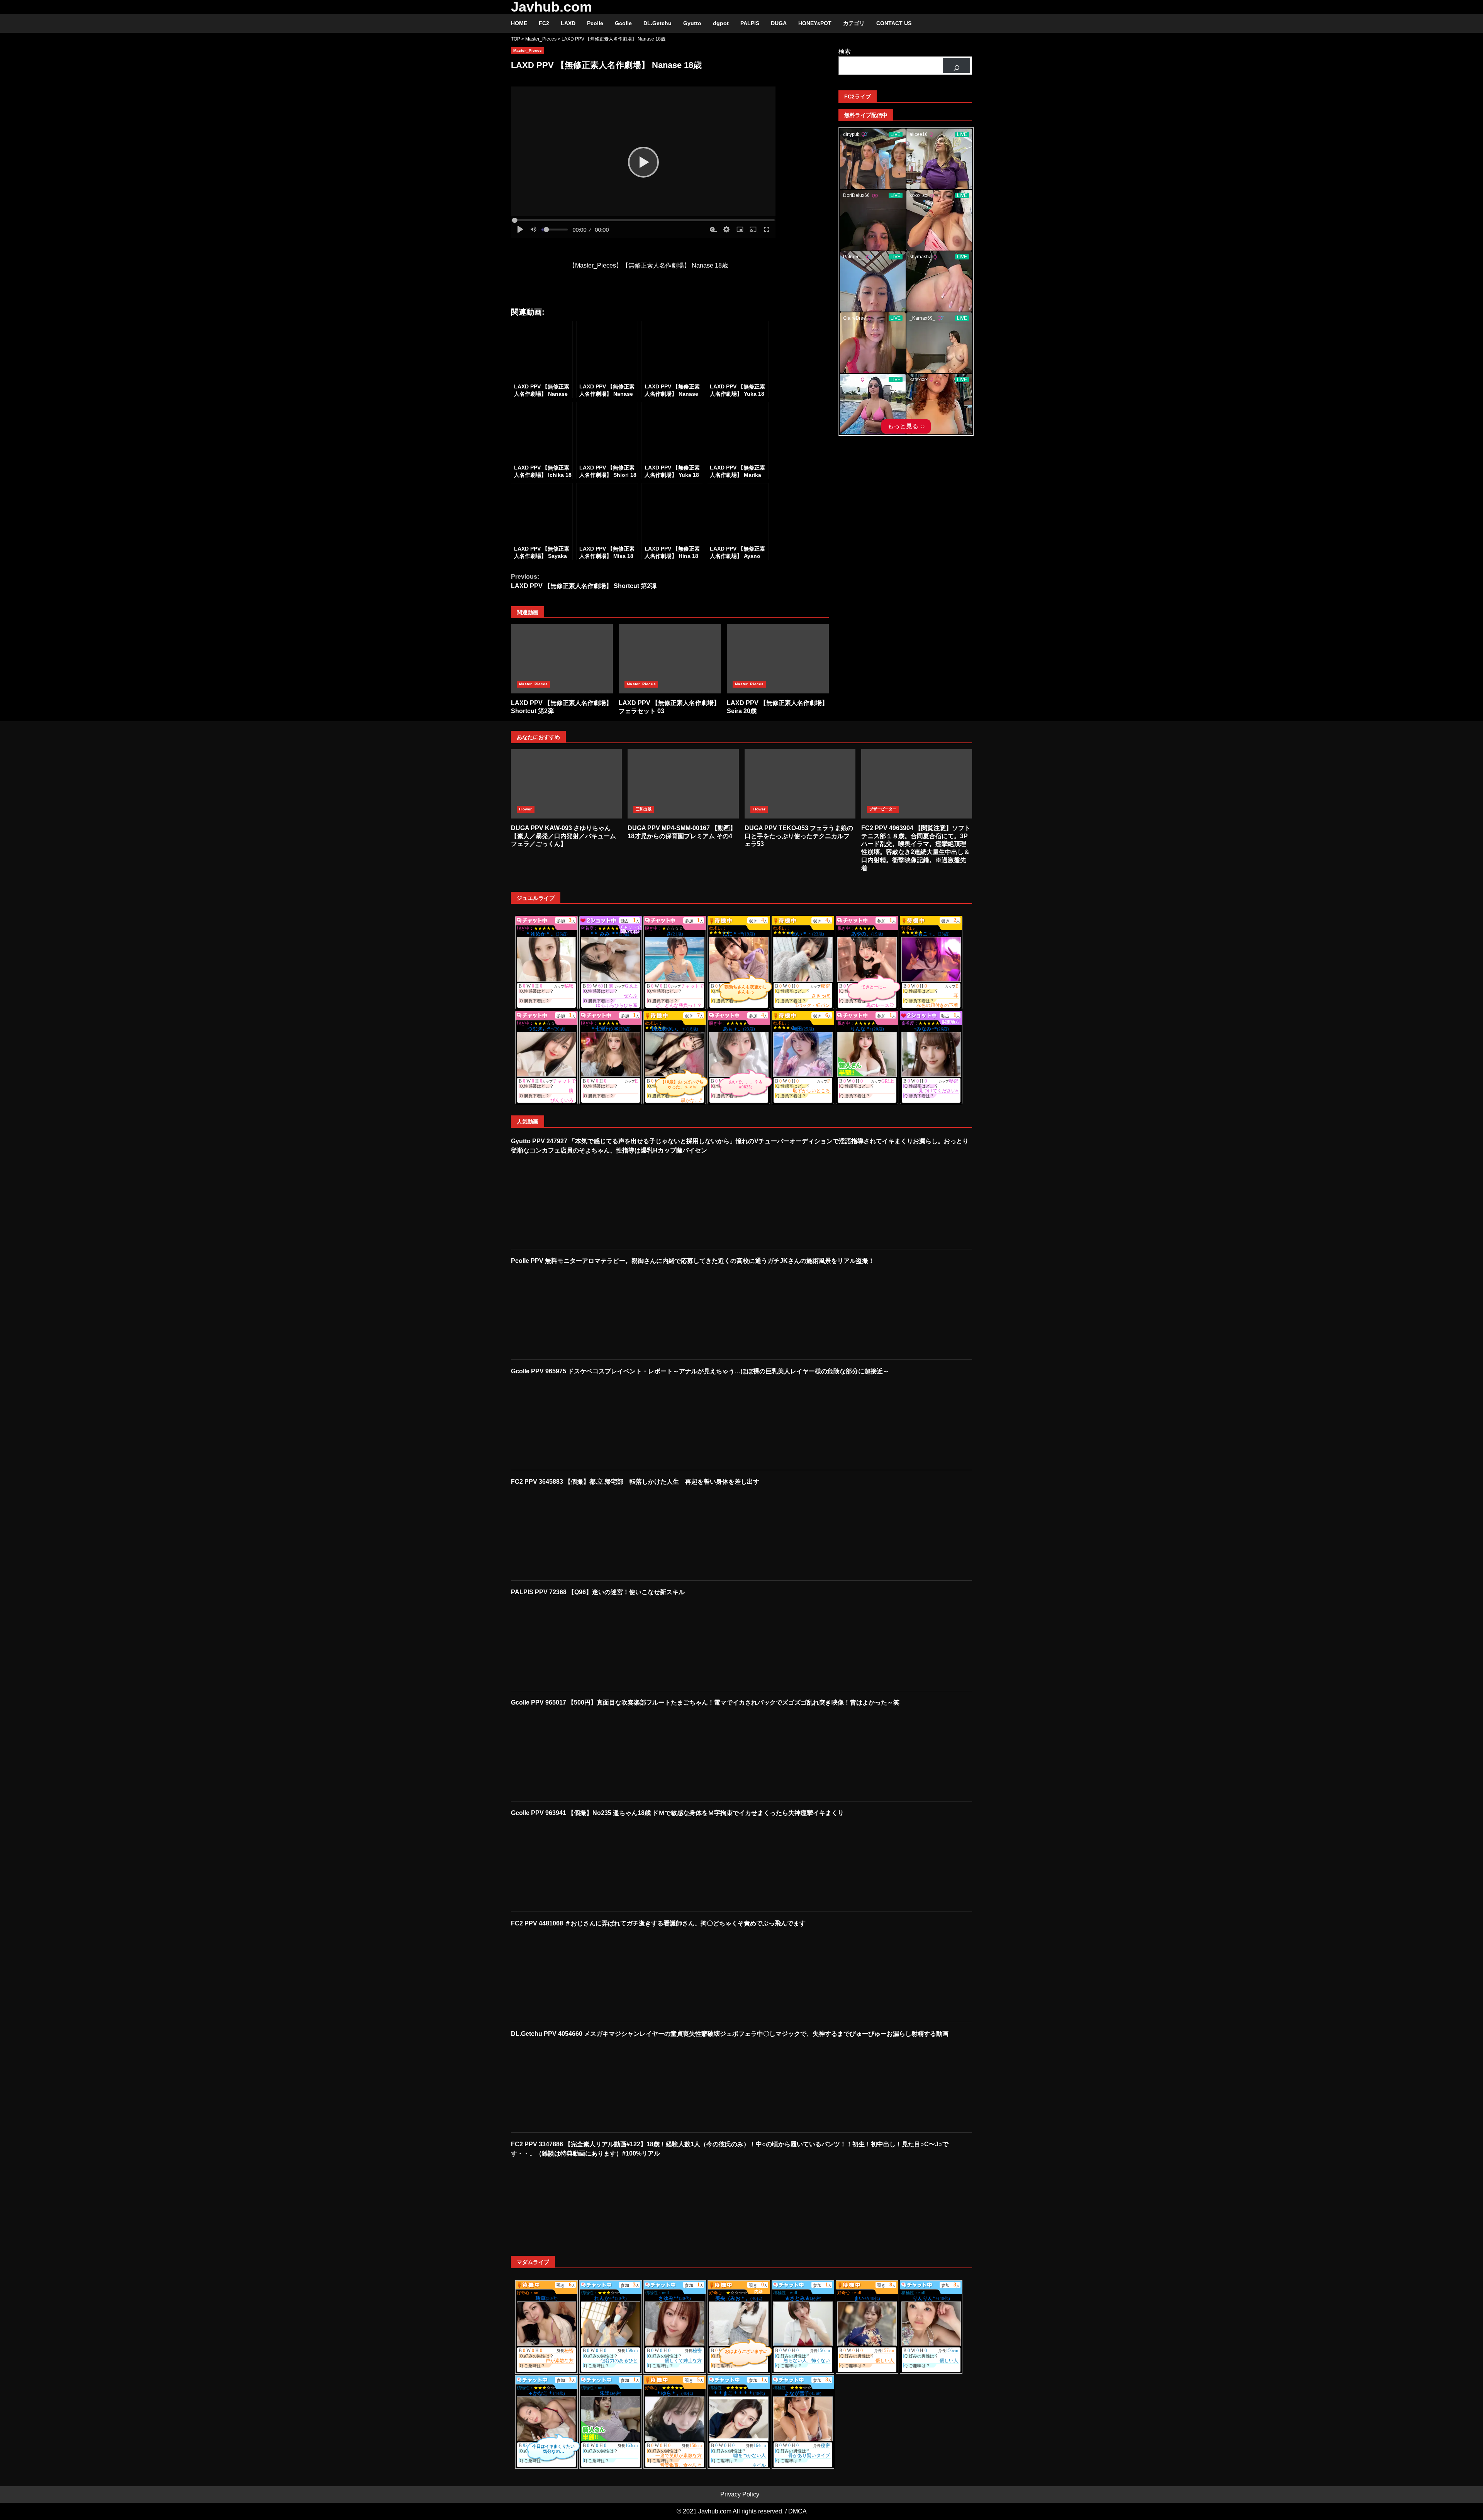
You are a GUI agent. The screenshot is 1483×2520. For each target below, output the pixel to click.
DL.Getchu (658, 23)
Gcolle (623, 23)
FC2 (544, 23)
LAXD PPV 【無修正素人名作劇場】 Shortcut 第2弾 (584, 581)
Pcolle (595, 23)
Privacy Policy (740, 2494)
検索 (845, 52)
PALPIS (750, 23)
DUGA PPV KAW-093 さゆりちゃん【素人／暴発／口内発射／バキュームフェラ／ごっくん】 (566, 784)
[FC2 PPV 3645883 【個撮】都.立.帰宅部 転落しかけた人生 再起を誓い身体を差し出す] (563, 1533)
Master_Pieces (528, 50)
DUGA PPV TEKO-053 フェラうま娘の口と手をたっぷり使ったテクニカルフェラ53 (800, 784)
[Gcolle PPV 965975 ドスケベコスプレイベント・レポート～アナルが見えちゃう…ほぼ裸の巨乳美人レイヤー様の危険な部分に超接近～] (563, 1422)
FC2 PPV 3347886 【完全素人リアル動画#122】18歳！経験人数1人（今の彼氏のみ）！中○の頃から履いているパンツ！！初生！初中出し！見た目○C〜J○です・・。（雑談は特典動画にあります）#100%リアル (730, 2149)
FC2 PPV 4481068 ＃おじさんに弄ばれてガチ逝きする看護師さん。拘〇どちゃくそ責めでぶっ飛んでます (658, 1923)
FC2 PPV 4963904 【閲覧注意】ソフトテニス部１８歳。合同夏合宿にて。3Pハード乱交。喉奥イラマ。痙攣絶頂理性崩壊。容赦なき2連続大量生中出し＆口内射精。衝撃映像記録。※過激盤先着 (917, 784)
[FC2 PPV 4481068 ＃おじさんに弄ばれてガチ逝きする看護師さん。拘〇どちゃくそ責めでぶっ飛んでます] (563, 1974)
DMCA (797, 2511)
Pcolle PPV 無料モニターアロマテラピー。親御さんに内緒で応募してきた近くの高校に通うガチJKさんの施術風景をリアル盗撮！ (693, 1261)
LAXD (568, 23)
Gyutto (692, 23)
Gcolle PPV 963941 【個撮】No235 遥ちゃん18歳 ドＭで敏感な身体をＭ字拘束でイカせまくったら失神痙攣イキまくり (677, 1813)
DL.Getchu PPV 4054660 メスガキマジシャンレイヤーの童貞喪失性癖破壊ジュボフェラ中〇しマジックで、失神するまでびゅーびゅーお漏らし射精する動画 (730, 2034)
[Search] (963, 24)
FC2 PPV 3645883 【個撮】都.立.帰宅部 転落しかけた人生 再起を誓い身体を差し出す (635, 1482)
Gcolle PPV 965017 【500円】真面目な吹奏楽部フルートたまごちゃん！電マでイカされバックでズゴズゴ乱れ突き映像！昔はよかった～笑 (705, 1702)
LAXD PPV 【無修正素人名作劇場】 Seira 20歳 (778, 659)
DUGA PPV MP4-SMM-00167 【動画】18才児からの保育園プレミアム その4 (683, 784)
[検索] (956, 66)
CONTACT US (894, 23)
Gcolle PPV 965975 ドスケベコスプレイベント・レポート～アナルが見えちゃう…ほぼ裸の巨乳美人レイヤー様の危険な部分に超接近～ (700, 1371)
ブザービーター (883, 809)
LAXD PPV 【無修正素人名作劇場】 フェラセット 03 (670, 659)
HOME (519, 23)
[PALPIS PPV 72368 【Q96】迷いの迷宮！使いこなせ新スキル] (563, 1643)
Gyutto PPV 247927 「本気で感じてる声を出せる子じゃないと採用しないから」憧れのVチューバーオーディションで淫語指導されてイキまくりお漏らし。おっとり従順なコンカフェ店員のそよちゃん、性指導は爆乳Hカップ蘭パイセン (740, 1146)
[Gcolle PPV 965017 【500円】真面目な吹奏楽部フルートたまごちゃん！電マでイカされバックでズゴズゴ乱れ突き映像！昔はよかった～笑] (563, 1754)
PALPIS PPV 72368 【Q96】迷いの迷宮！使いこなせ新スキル (598, 1592)
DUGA (779, 23)
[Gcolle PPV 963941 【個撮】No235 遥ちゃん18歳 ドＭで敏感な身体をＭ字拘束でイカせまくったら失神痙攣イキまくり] (563, 1864)
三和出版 (643, 809)
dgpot (721, 23)
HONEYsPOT (815, 23)
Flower (526, 809)
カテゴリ (854, 23)
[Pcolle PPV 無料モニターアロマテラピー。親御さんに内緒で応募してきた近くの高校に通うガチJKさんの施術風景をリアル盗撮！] (563, 1312)
